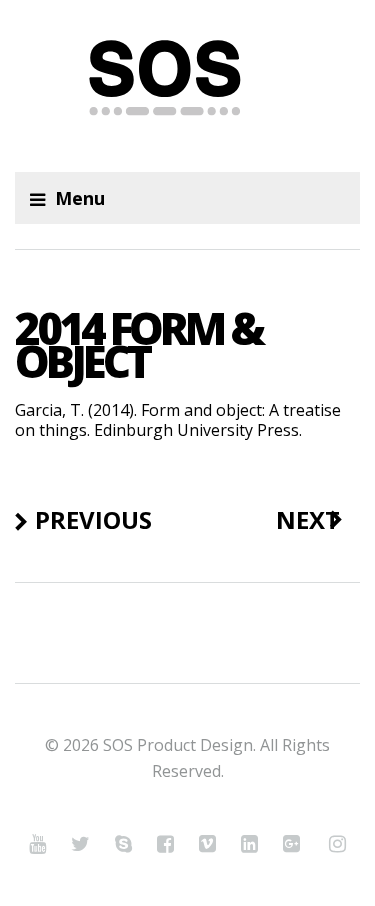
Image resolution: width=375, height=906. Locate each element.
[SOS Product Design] (187, 86)
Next (308, 520)
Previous (93, 520)
